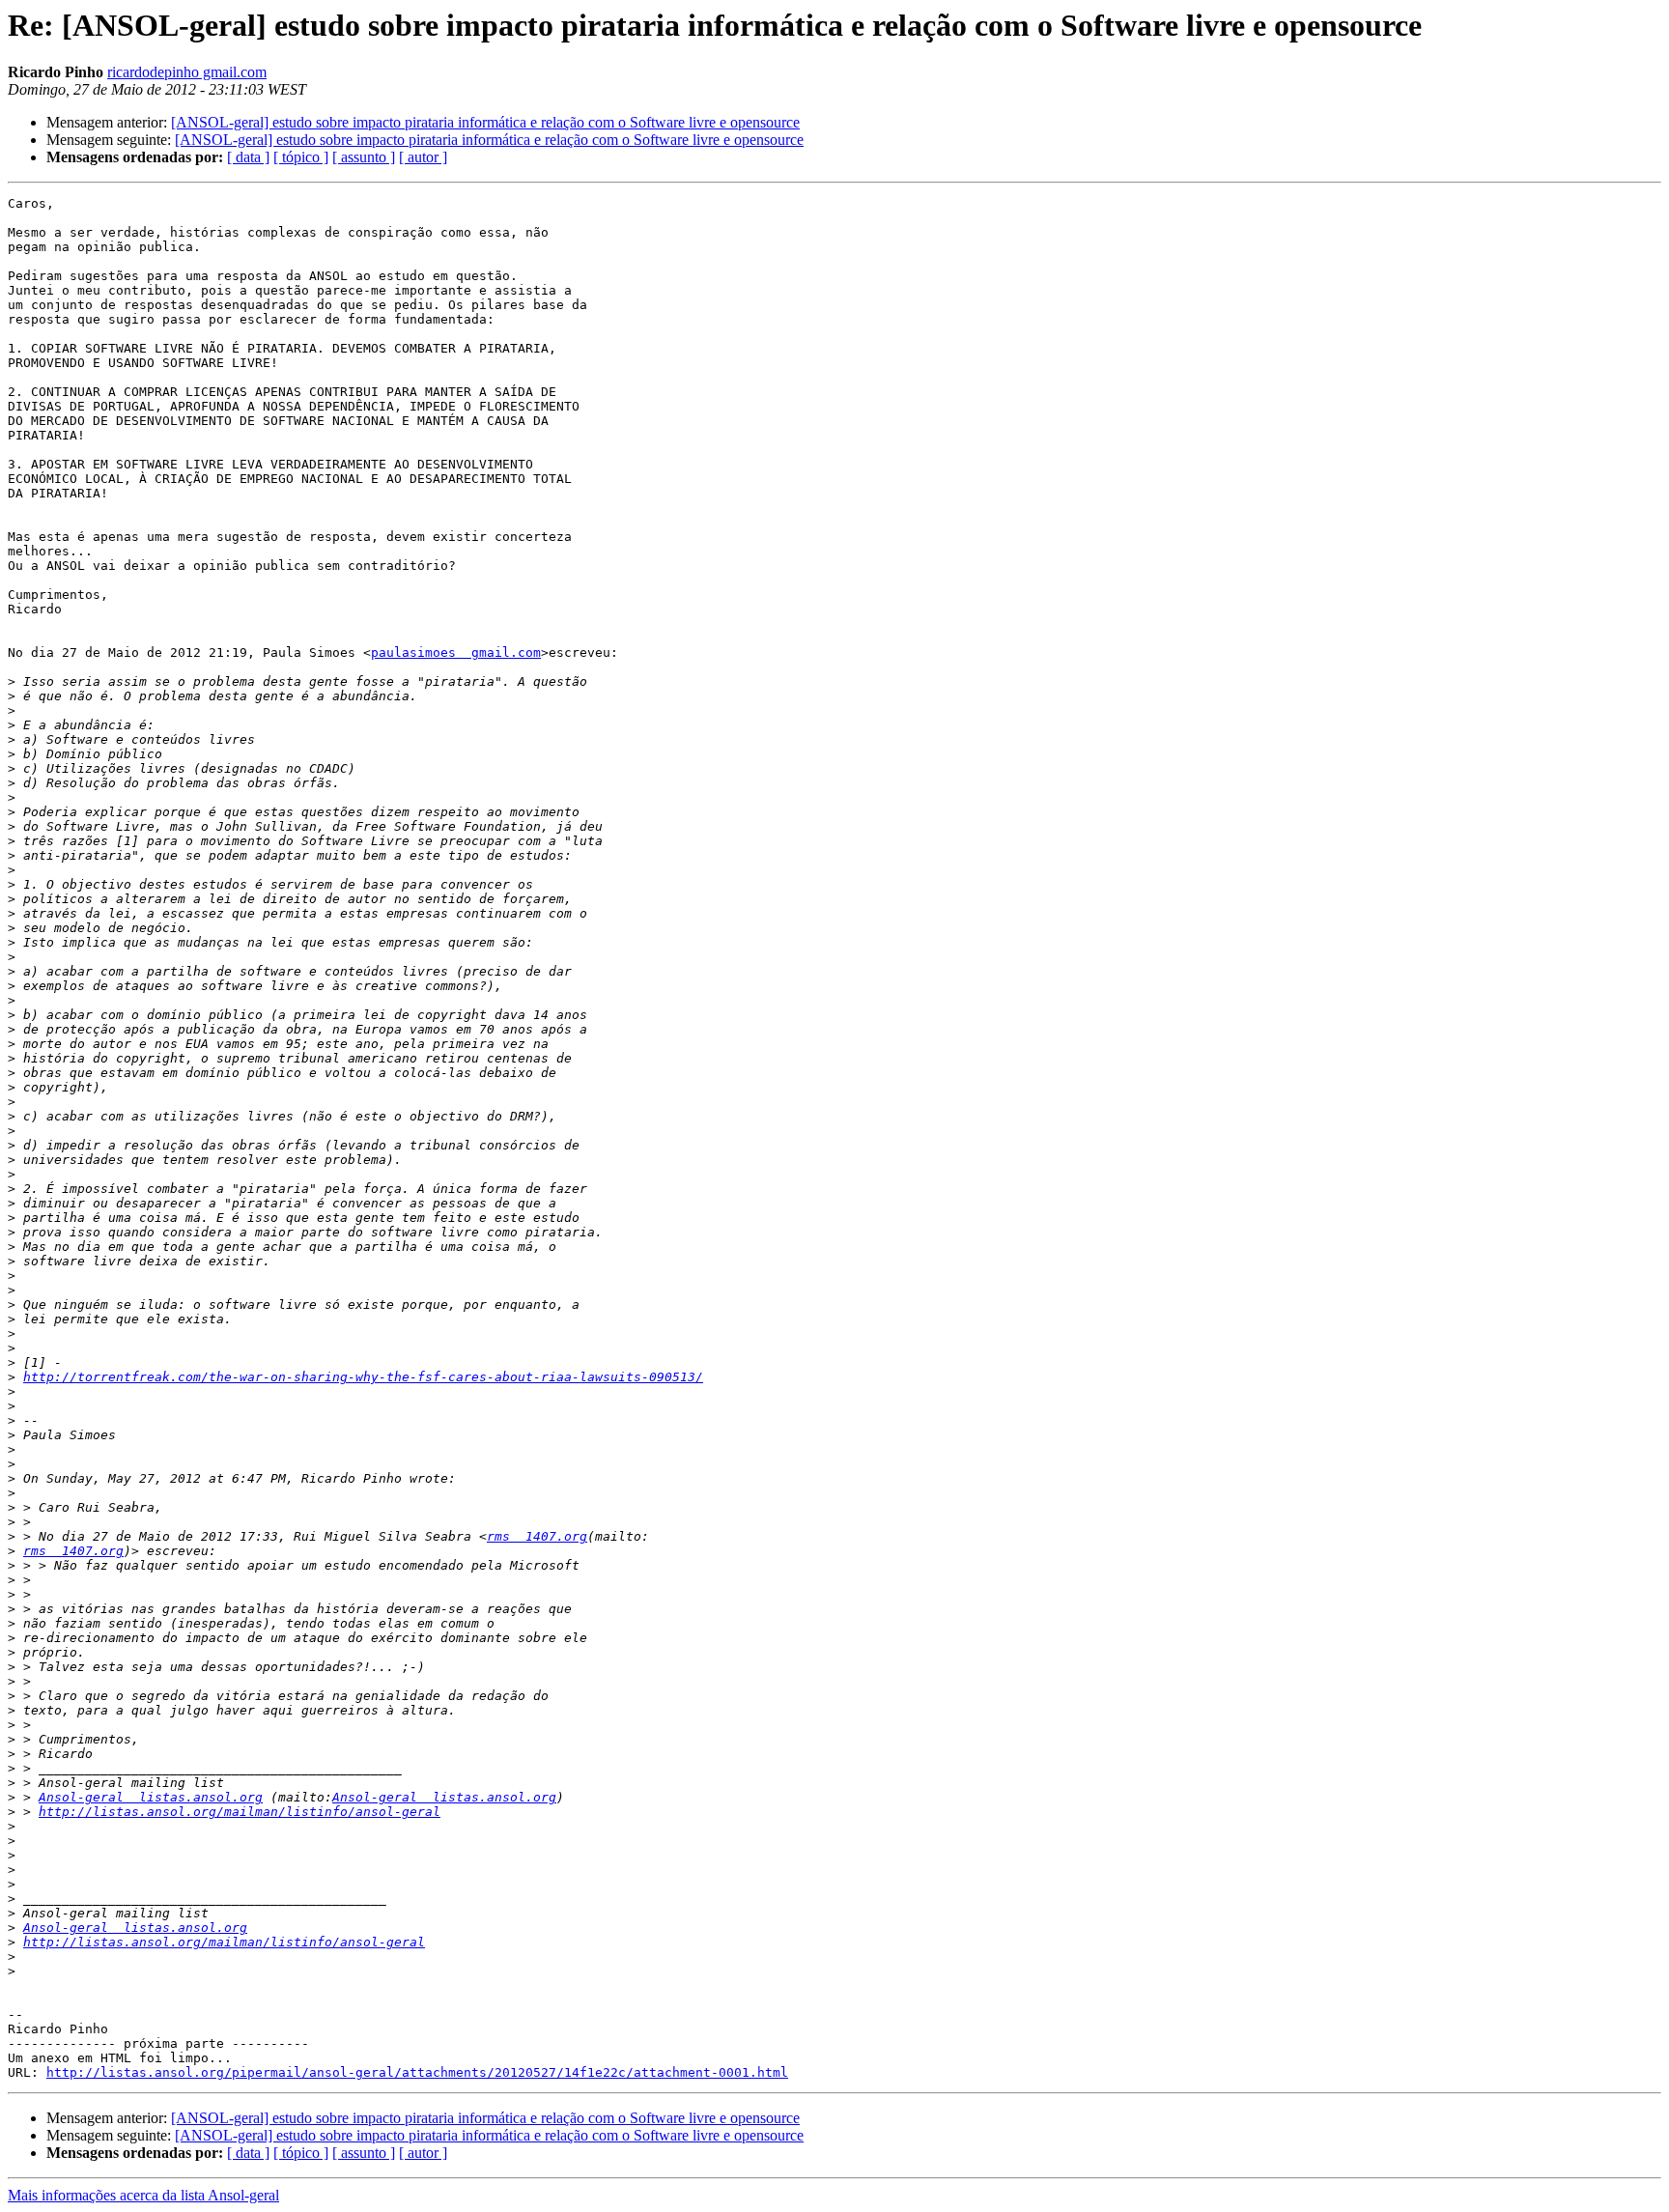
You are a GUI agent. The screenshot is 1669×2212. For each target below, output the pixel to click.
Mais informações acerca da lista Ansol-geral (143, 2195)
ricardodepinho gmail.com (187, 72)
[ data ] (248, 157)
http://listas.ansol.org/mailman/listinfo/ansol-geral (240, 1812)
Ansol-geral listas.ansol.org (151, 1797)
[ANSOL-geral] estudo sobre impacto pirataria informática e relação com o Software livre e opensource (485, 122)
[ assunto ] (364, 157)
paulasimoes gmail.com (456, 652)
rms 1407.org (537, 1536)
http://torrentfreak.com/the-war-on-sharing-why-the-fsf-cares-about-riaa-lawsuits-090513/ (363, 1377)
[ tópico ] (301, 157)
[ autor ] (423, 157)
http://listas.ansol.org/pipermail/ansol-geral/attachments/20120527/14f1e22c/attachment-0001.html (417, 2072)
